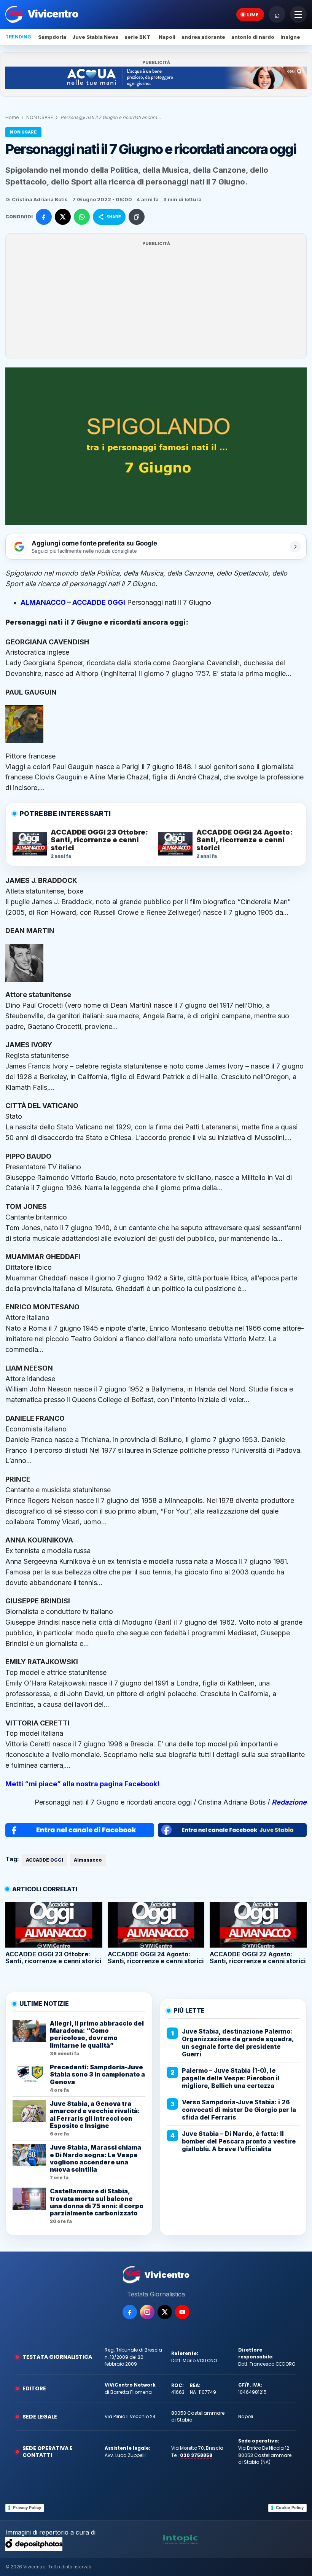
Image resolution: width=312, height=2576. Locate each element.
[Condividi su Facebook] (44, 217)
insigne (290, 37)
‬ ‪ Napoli (166, 37)
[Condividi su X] (63, 217)
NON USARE (40, 117)
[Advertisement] (156, 301)
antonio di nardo (253, 37)
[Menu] (298, 14)
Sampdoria (52, 37)
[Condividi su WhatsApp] (82, 217)
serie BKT (137, 37)
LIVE (253, 14)
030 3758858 (196, 2455)
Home (12, 117)
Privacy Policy (27, 2508)
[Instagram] (147, 2312)
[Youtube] (182, 2312)
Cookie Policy (290, 2508)
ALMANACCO (44, 602)
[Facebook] (130, 2312)
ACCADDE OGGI (99, 602)
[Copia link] (137, 217)
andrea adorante (203, 37)
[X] (165, 2312)
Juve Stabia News (95, 37)
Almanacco (88, 1860)
